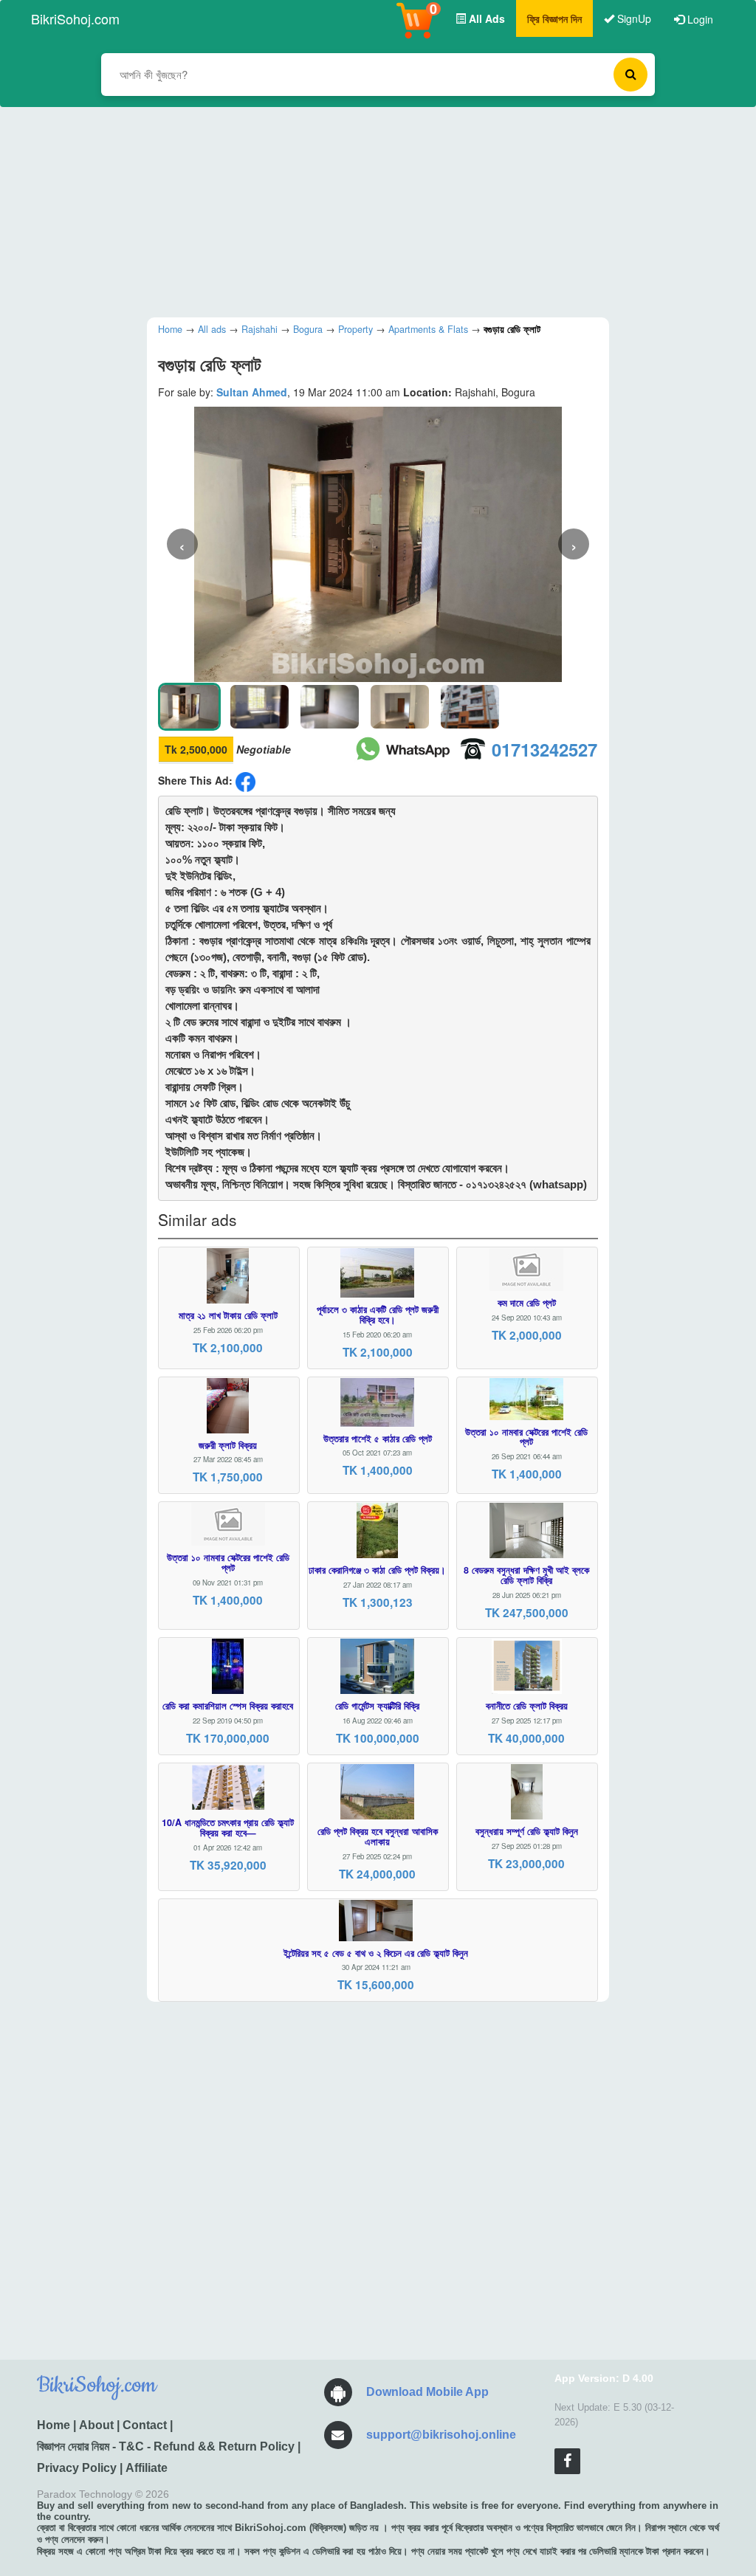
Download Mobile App (427, 2392)
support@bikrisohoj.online (441, 2435)
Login (699, 19)
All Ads (485, 18)
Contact (145, 2425)
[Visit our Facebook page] (567, 2461)
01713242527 (544, 749)
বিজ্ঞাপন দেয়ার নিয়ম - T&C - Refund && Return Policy (166, 2446)
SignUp (633, 18)
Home (54, 2425)
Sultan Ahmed (252, 392)
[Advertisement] (367, 210)
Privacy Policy (77, 2468)
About (96, 2425)
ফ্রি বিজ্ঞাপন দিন (554, 18)
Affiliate (147, 2468)
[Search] (630, 75)
